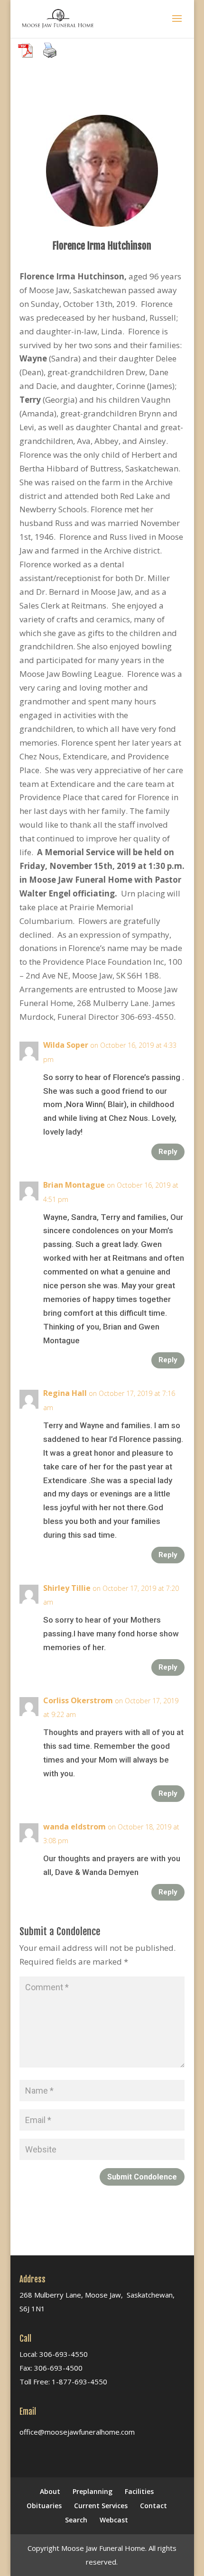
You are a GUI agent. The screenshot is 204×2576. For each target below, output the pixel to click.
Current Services (101, 2506)
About (50, 2491)
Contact (153, 2506)
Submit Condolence (142, 2177)
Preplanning (93, 2491)
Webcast (114, 2520)
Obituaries (44, 2506)
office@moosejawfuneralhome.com (77, 2432)
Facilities (139, 2491)
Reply (168, 1152)
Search (76, 2520)
